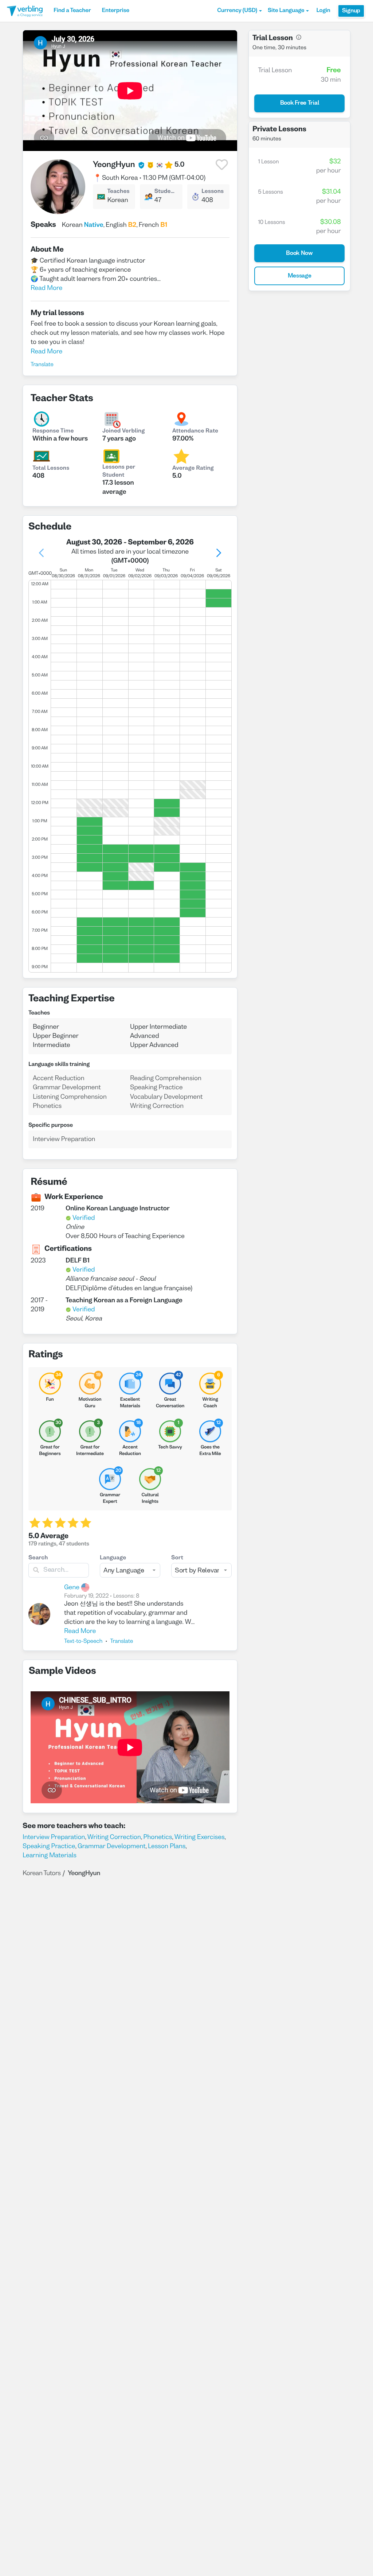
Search (38, 1558)
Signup (351, 11)
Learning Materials (50, 1856)
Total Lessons (51, 469)
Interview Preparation (54, 1837)
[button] (239, 11)
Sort (177, 1558)
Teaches (118, 192)
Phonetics (158, 1837)
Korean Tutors (42, 1873)
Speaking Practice (49, 1846)
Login (323, 11)
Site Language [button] (286, 11)
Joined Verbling (123, 431)
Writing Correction (114, 1837)
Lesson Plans (167, 1846)
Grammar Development (112, 1846)
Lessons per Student (119, 472)
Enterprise (115, 11)
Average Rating (193, 469)
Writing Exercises (200, 1837)
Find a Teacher (72, 11)
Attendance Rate (195, 431)
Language (113, 1558)
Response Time (53, 431)
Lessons (213, 192)
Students (166, 192)
